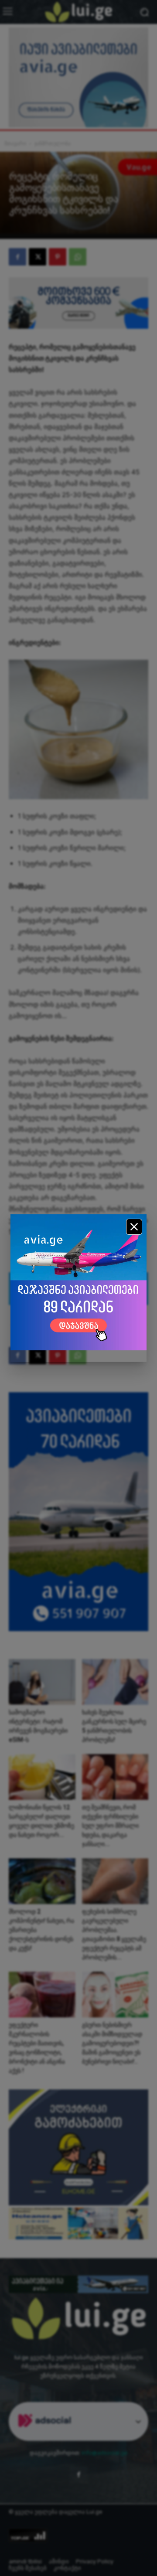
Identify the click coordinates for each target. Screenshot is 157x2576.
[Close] (134, 1227)
